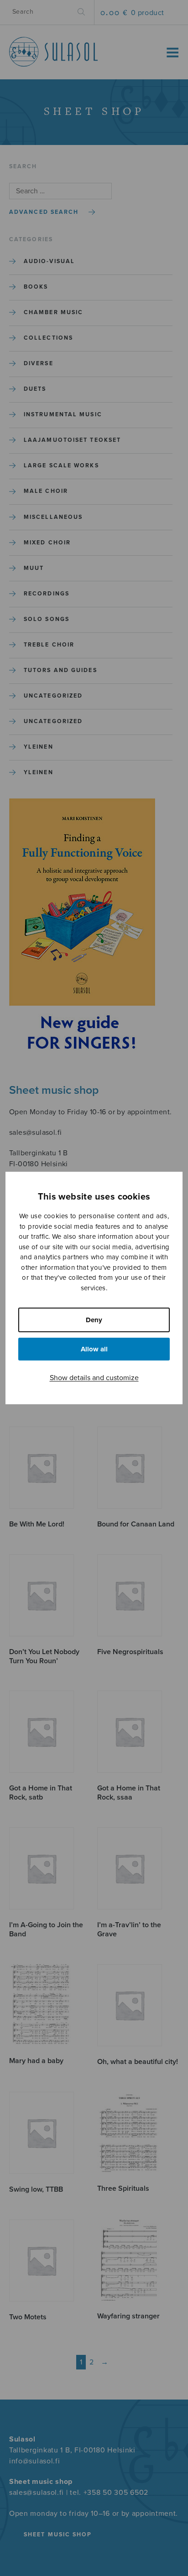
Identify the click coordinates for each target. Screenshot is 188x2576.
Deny (94, 1320)
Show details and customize (94, 1378)
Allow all (94, 1349)
